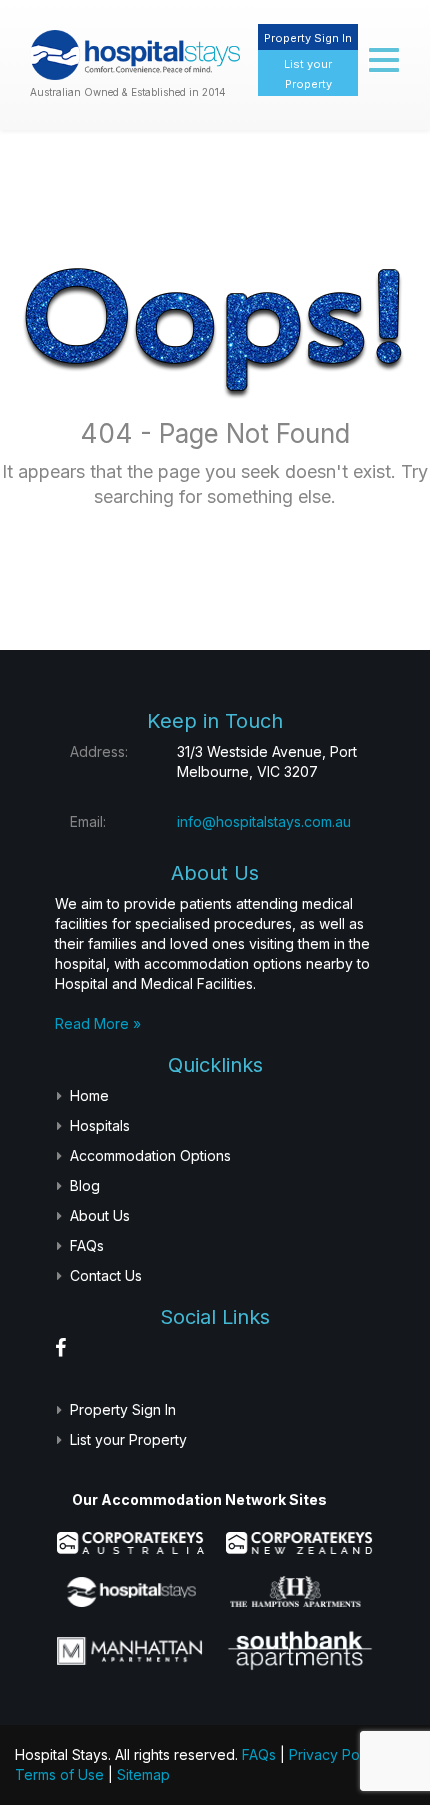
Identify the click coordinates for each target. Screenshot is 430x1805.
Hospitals (100, 1125)
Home (89, 1095)
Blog (85, 1185)
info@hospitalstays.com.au (264, 821)
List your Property (128, 1439)
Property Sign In (308, 38)
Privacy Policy (335, 1754)
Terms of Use (59, 1774)
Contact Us (106, 1275)
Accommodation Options (150, 1155)
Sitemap (143, 1774)
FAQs (87, 1245)
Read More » (98, 1023)
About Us (100, 1215)
